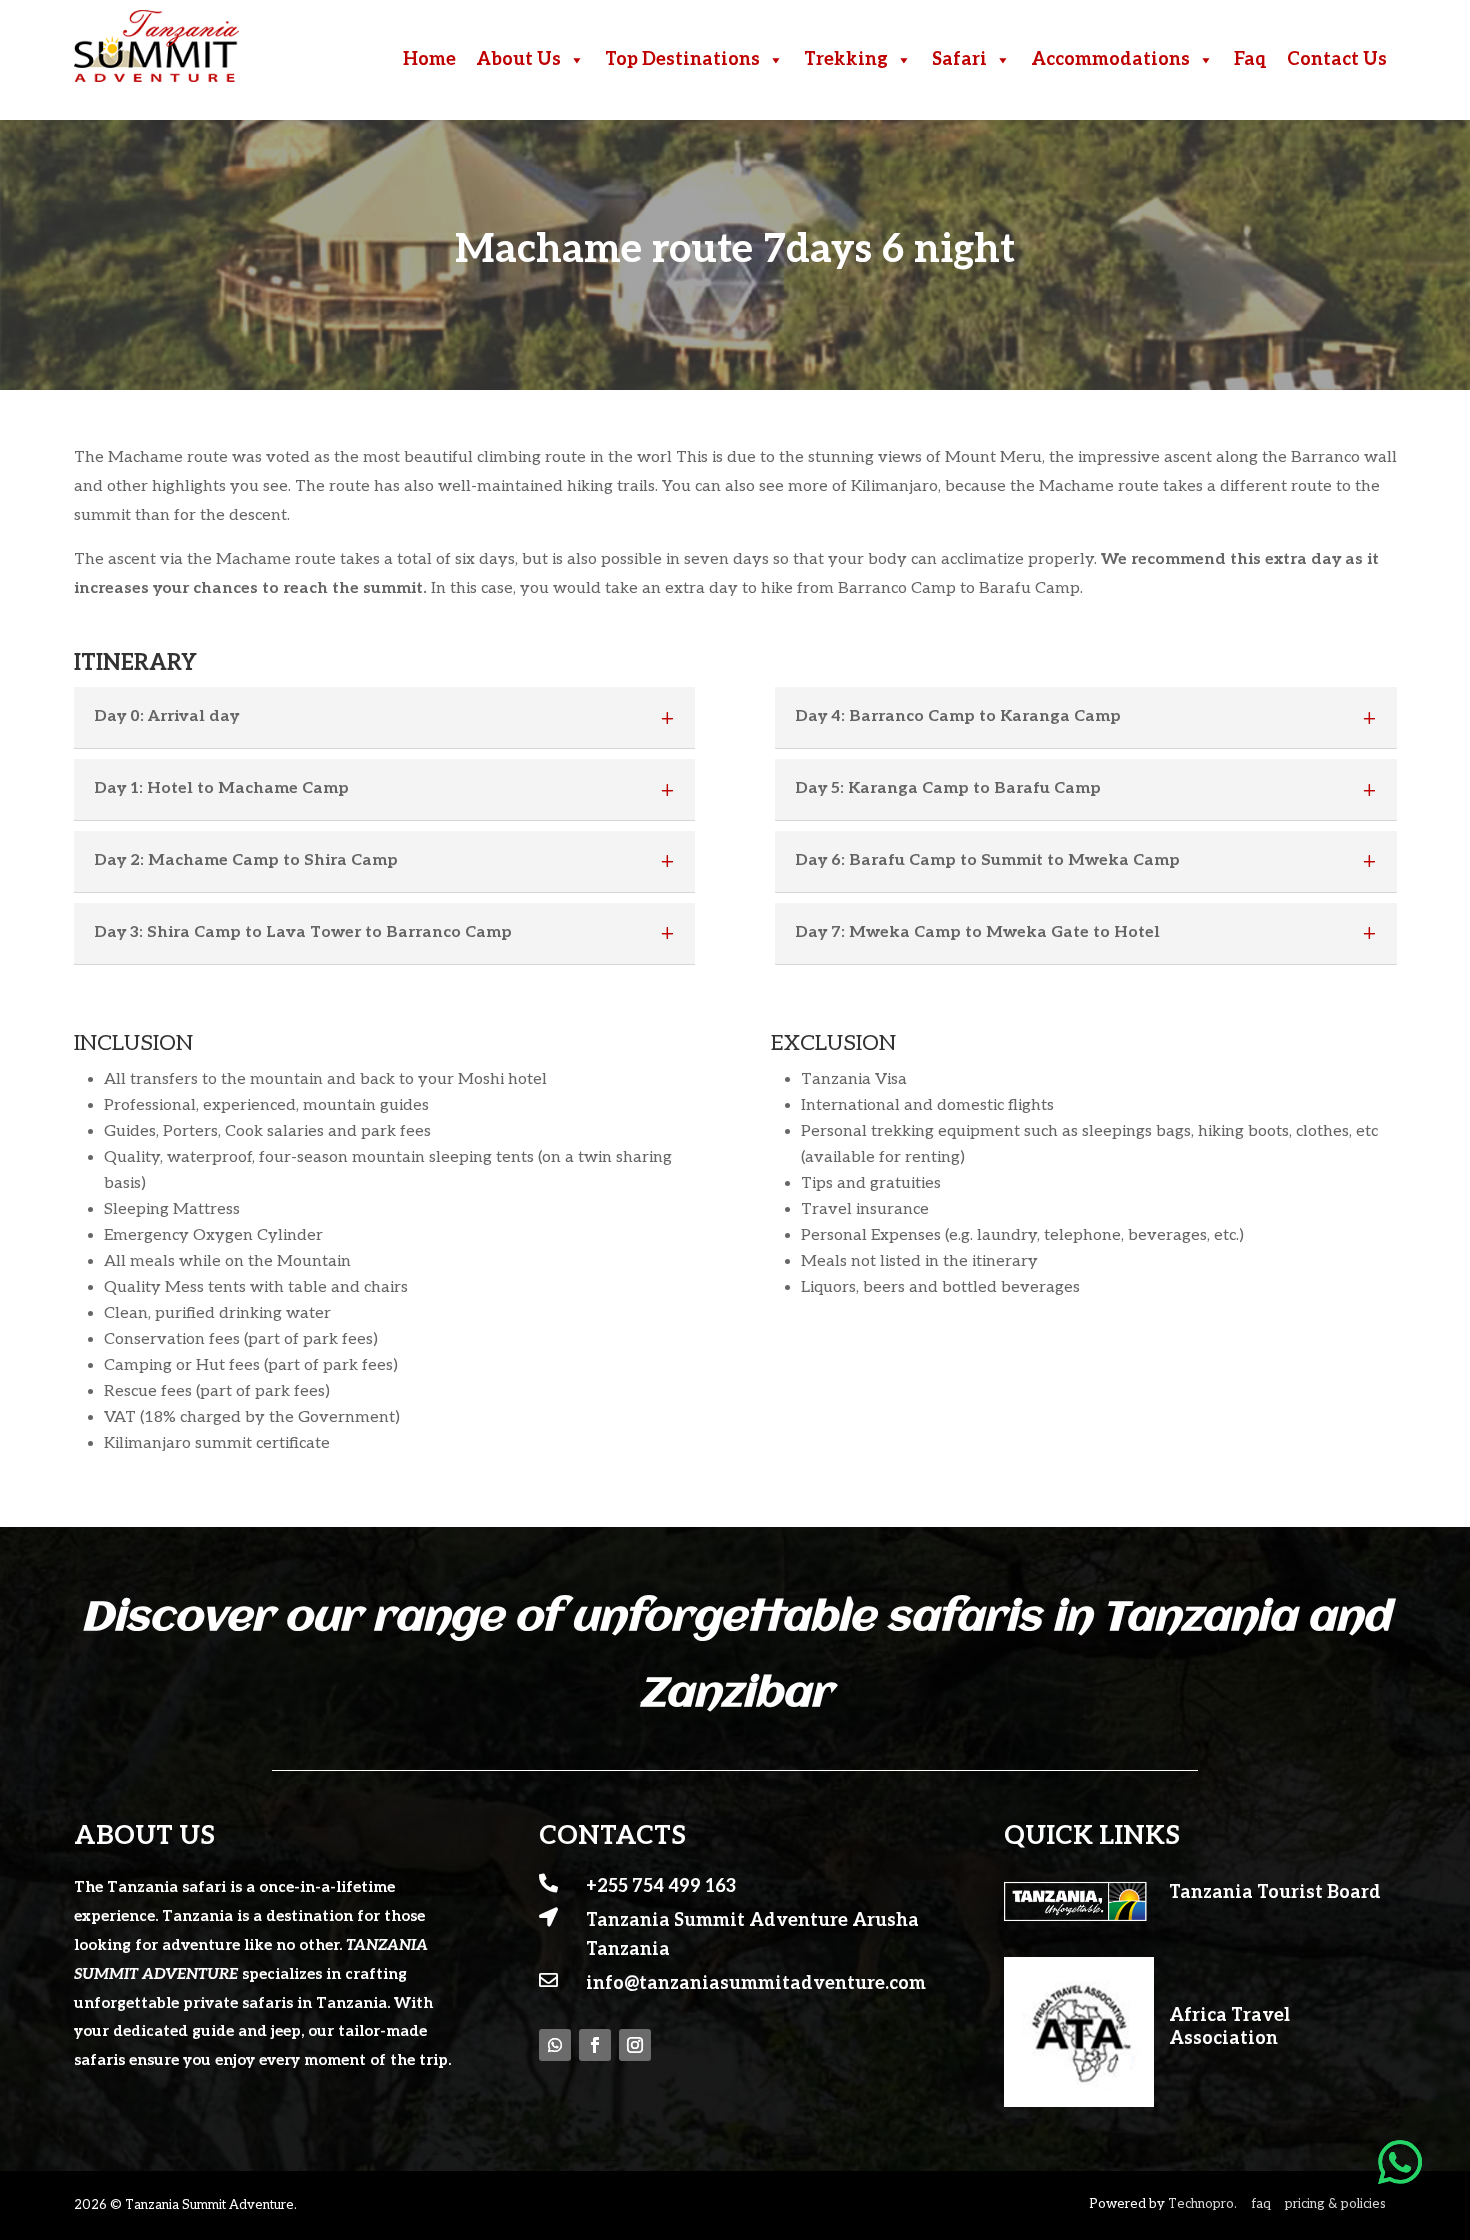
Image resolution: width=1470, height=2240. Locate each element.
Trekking (846, 59)
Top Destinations (682, 59)
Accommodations (1110, 59)
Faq (1250, 59)
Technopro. (1202, 2204)
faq (1261, 2204)
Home (429, 59)
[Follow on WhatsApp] (555, 2045)
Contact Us (1337, 59)
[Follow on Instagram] (635, 2045)
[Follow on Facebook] (595, 2045)
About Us (518, 59)
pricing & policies (1335, 2204)
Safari (959, 59)
